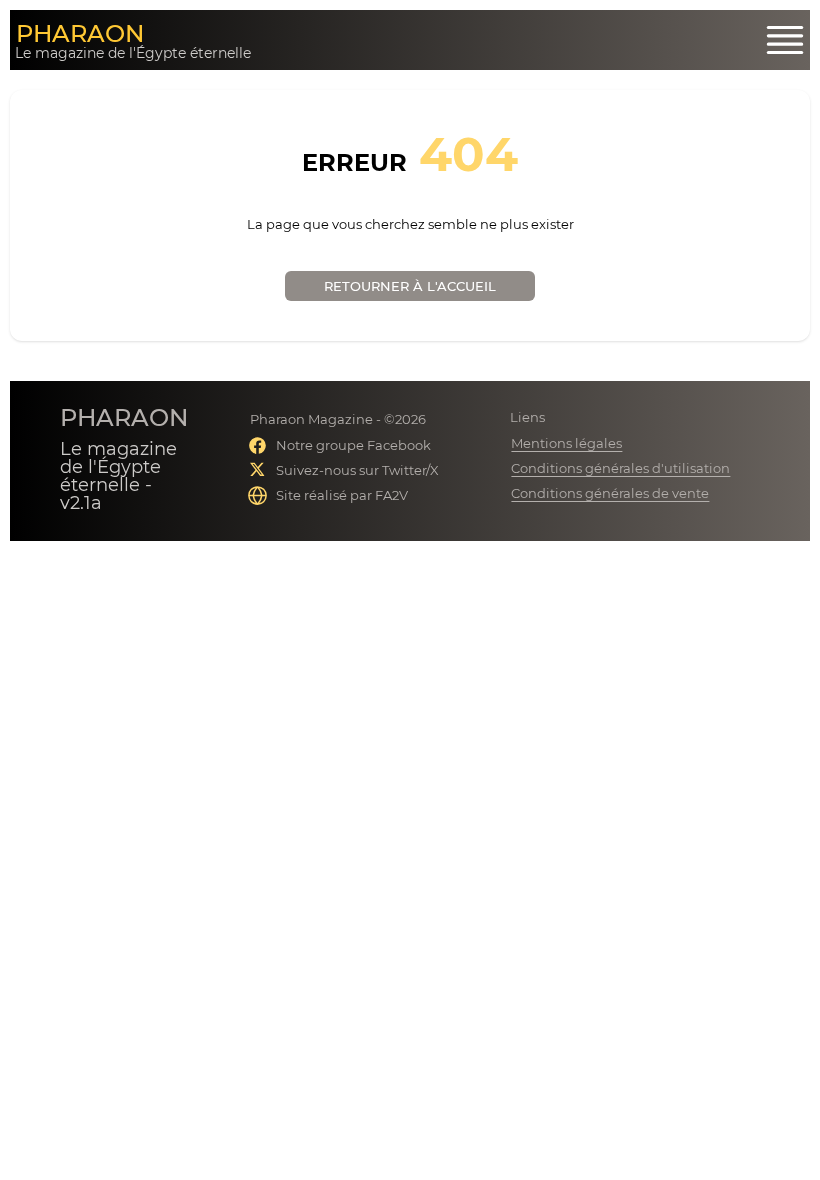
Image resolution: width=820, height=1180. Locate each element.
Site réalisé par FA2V (342, 495)
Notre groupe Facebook (353, 445)
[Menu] (785, 40)
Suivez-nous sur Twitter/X (357, 470)
